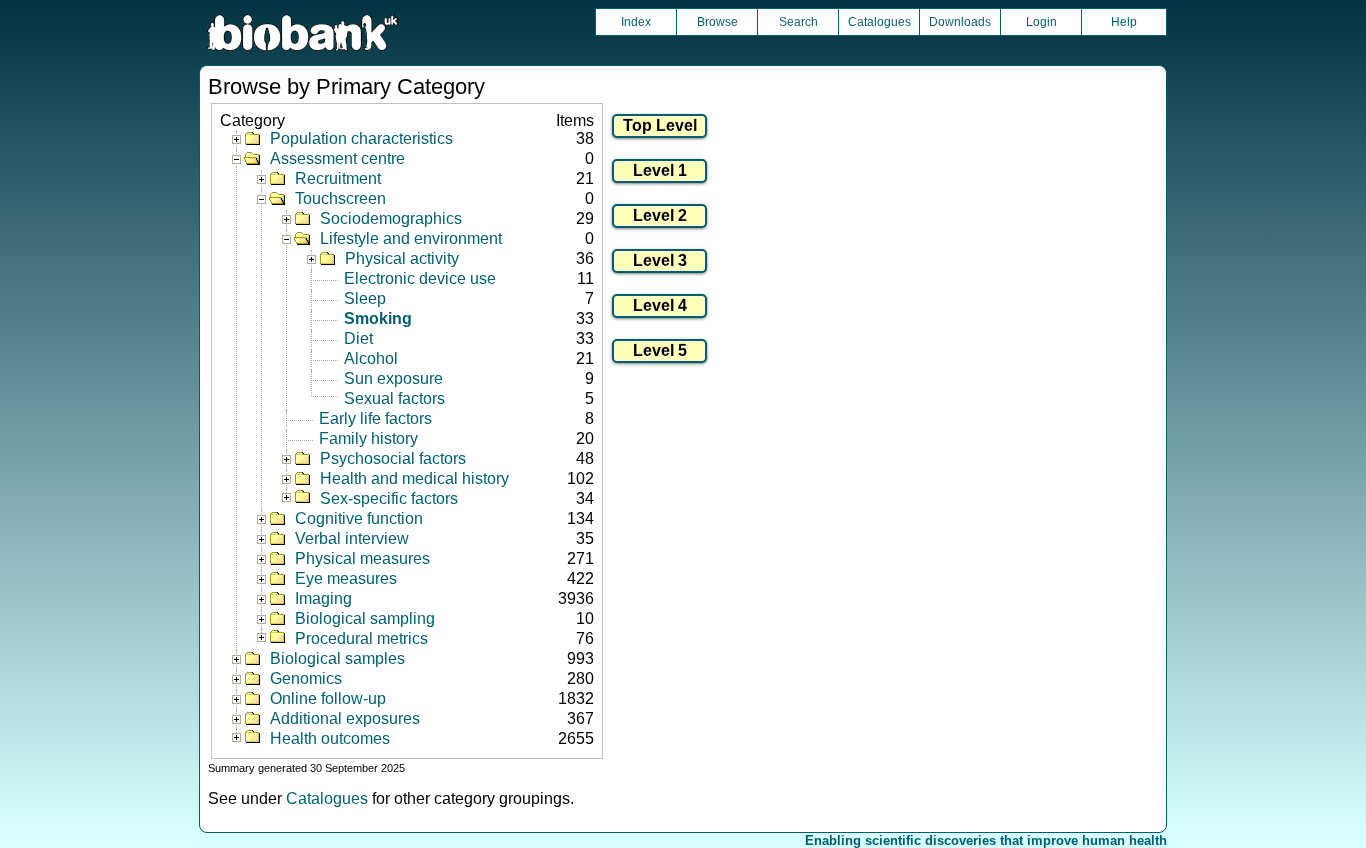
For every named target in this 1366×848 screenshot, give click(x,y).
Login (1041, 22)
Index (636, 22)
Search (798, 22)
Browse (717, 22)
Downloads (960, 22)
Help (1124, 22)
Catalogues (879, 22)
